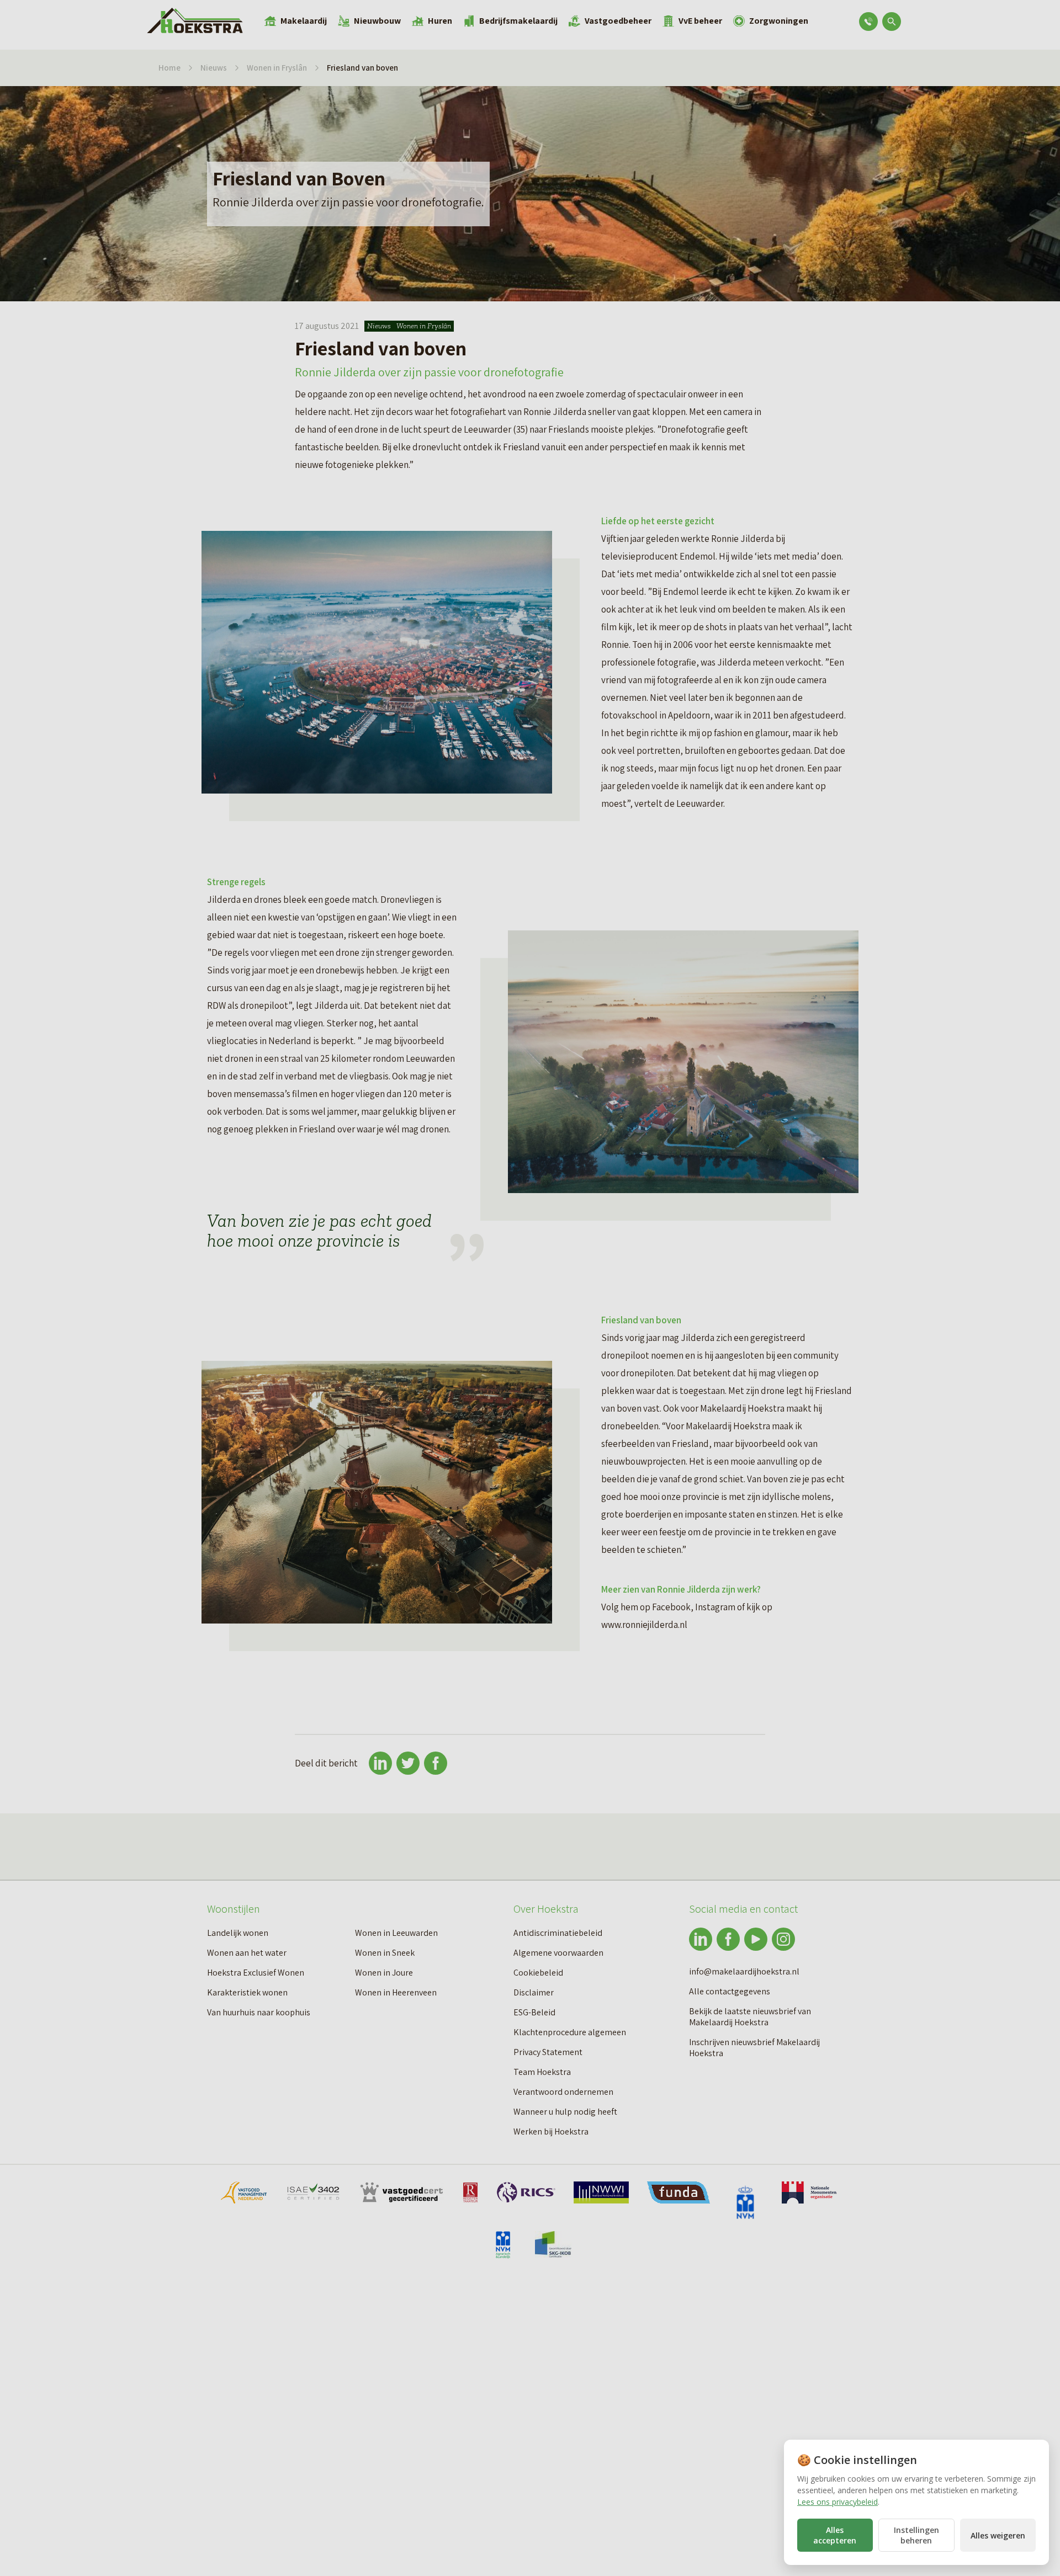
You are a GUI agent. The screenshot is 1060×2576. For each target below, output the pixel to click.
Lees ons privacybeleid (838, 2502)
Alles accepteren (835, 2535)
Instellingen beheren (916, 2535)
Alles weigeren (998, 2535)
